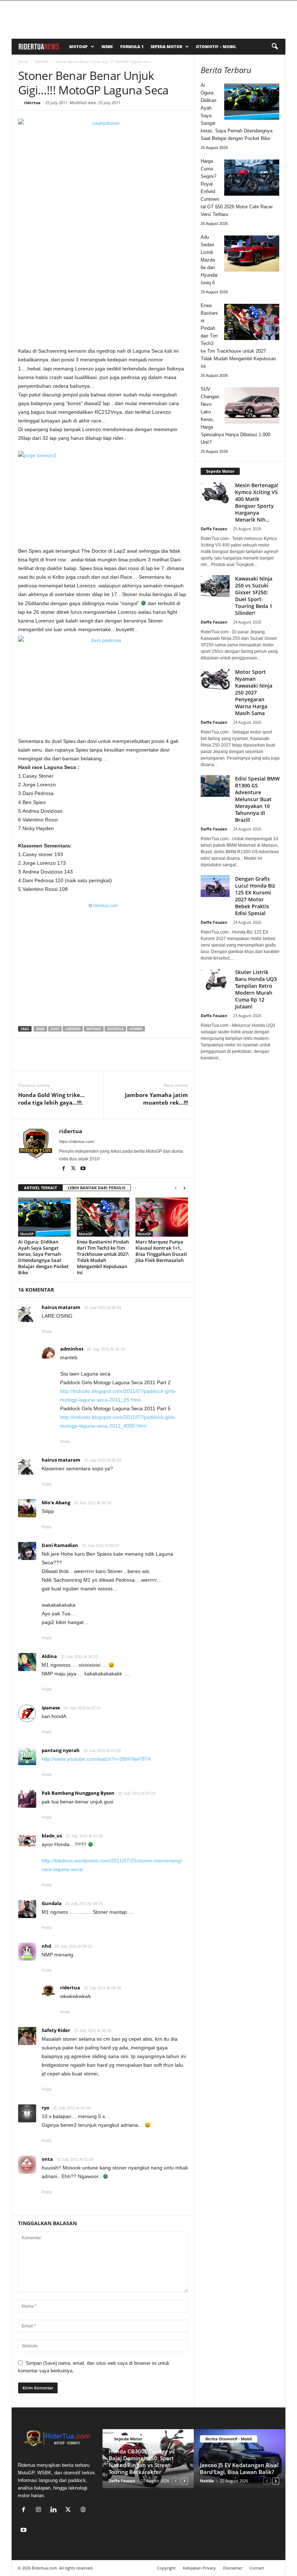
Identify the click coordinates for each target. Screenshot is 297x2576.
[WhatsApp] (59, 1060)
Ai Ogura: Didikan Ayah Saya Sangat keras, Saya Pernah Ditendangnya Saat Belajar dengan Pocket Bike (43, 1257)
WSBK (107, 46)
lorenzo (73, 1029)
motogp (94, 1029)
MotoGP (78, 46)
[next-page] (184, 1188)
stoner (136, 1029)
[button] (275, 47)
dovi (55, 1029)
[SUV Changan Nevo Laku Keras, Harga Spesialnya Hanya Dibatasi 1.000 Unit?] (252, 405)
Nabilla (207, 2481)
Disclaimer (233, 2568)
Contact (257, 2568)
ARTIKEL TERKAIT (40, 1188)
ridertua (32, 103)
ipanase (51, 1708)
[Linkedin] (75, 1060)
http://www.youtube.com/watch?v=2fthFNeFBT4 (96, 1759)
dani (40, 1029)
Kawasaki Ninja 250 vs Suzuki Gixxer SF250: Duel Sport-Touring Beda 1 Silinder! (254, 596)
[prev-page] (176, 1188)
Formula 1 (132, 46)
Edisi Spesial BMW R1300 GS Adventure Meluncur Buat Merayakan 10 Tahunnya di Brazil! (257, 799)
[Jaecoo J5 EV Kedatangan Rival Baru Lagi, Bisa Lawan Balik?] (239, 2459)
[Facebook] (25, 1060)
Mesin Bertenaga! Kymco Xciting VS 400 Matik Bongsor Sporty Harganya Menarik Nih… (257, 502)
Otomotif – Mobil (216, 46)
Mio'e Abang (56, 1502)
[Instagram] (40, 2510)
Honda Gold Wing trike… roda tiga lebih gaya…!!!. (51, 1099)
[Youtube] (83, 1169)
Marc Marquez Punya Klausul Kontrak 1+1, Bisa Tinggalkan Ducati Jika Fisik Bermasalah (161, 1251)
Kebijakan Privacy (199, 2568)
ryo (45, 2108)
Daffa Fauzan (214, 529)
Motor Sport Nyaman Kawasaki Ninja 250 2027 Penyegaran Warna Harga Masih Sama (254, 692)
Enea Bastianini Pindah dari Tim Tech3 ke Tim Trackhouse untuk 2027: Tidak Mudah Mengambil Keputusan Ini (103, 1257)
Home (23, 61)
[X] (42, 1060)
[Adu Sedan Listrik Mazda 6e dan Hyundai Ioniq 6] (252, 254)
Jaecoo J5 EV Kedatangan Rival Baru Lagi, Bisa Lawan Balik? (239, 2468)
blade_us (52, 1836)
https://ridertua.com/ (77, 1142)
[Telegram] (92, 1060)
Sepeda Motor (166, 46)
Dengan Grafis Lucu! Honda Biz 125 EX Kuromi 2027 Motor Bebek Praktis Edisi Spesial (255, 896)
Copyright (166, 2568)
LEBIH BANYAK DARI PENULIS (97, 1188)
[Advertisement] (103, 290)
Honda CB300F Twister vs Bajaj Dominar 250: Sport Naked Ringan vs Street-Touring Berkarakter (142, 2462)
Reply (47, 1331)
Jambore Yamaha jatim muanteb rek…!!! (156, 1099)
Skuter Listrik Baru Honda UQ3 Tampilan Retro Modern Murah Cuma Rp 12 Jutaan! (256, 989)
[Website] (84, 2510)
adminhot (72, 1349)
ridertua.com (105, 906)
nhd (46, 1946)
